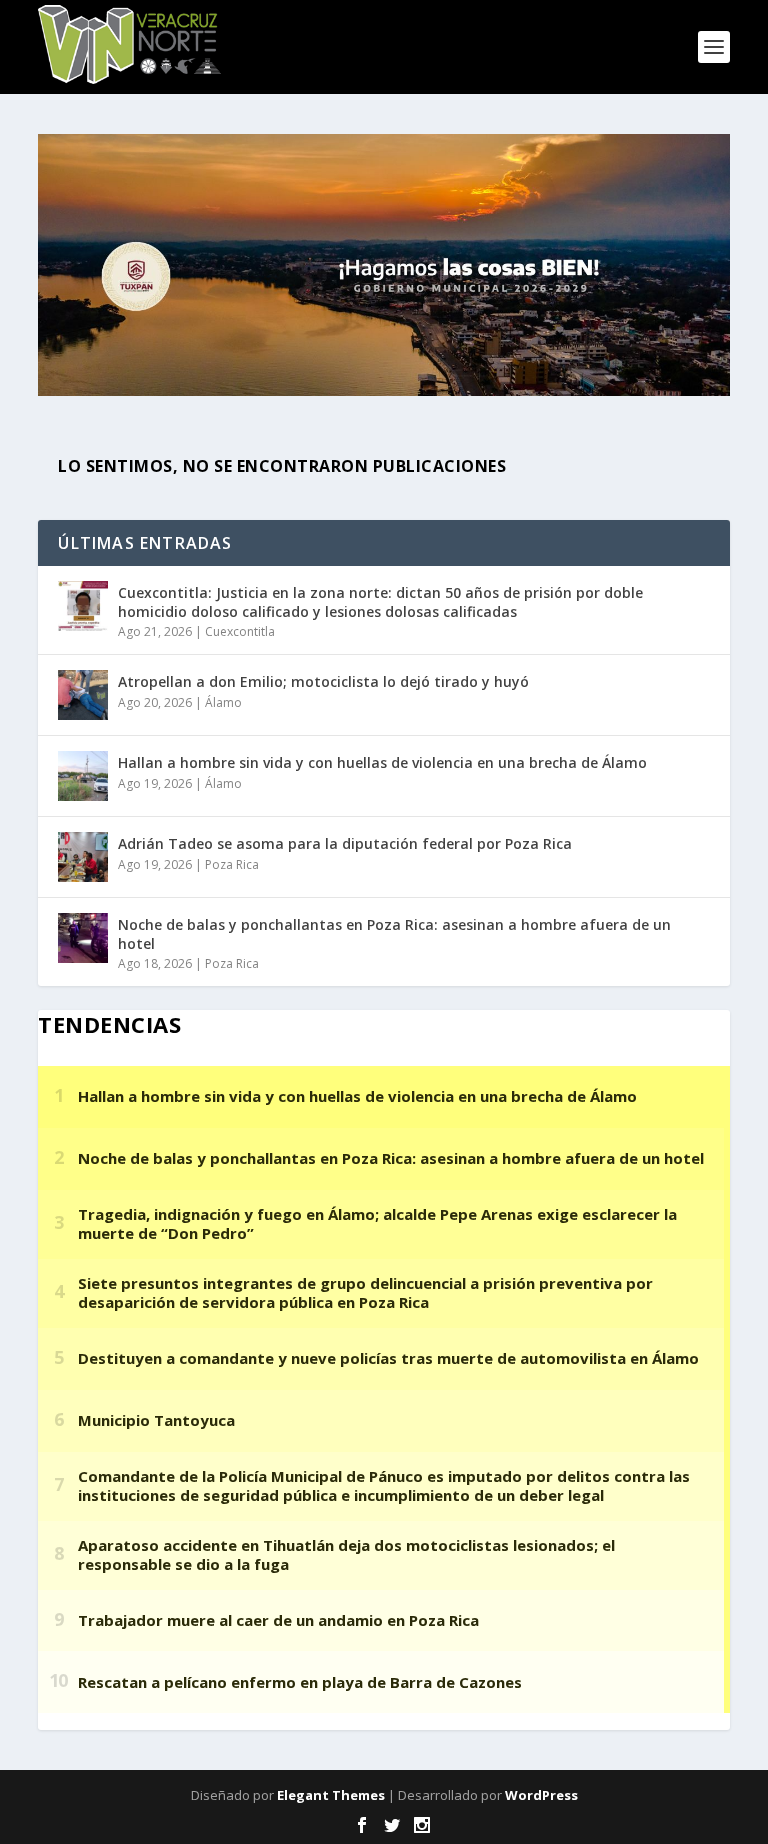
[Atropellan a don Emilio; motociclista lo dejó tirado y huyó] (83, 695)
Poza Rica (232, 864)
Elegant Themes (331, 1795)
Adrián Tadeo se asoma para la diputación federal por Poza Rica (345, 843)
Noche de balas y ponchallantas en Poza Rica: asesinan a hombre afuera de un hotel (394, 933)
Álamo (223, 702)
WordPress (541, 1795)
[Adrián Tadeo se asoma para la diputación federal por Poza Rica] (83, 857)
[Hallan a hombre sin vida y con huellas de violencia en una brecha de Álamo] (83, 776)
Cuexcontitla (240, 631)
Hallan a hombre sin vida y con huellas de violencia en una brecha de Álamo (382, 762)
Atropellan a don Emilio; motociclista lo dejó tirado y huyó (323, 681)
